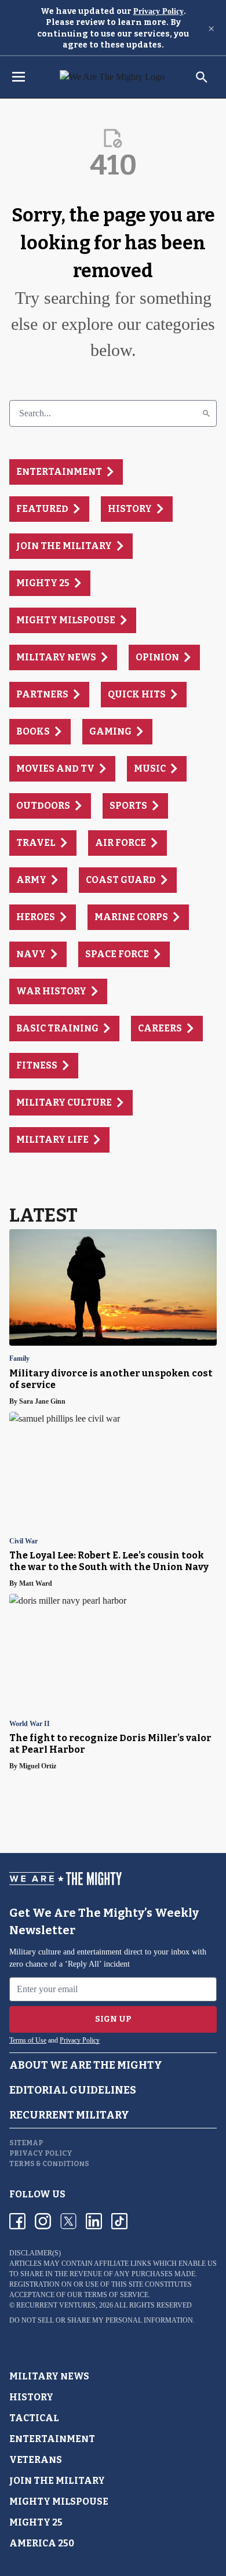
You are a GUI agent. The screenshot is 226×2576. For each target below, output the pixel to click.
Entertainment (52, 2439)
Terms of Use (28, 2040)
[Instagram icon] (43, 2221)
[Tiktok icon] (119, 2221)
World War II (30, 1724)
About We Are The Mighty (86, 2065)
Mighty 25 (36, 2522)
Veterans (36, 2460)
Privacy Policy (158, 11)
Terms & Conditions (49, 2164)
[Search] (206, 413)
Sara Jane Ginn (42, 1401)
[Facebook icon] (17, 2221)
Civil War (23, 1541)
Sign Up (113, 2019)
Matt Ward (36, 1583)
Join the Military (57, 2481)
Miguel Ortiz (38, 1766)
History (31, 2397)
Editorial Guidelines (73, 2090)
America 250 (42, 2543)
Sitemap (26, 2143)
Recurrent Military (69, 2115)
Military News (49, 2376)
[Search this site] (202, 77)
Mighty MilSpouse (59, 2501)
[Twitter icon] (68, 2221)
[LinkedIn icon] (94, 2221)
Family (19, 1359)
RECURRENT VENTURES (56, 2305)
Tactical (34, 2418)
